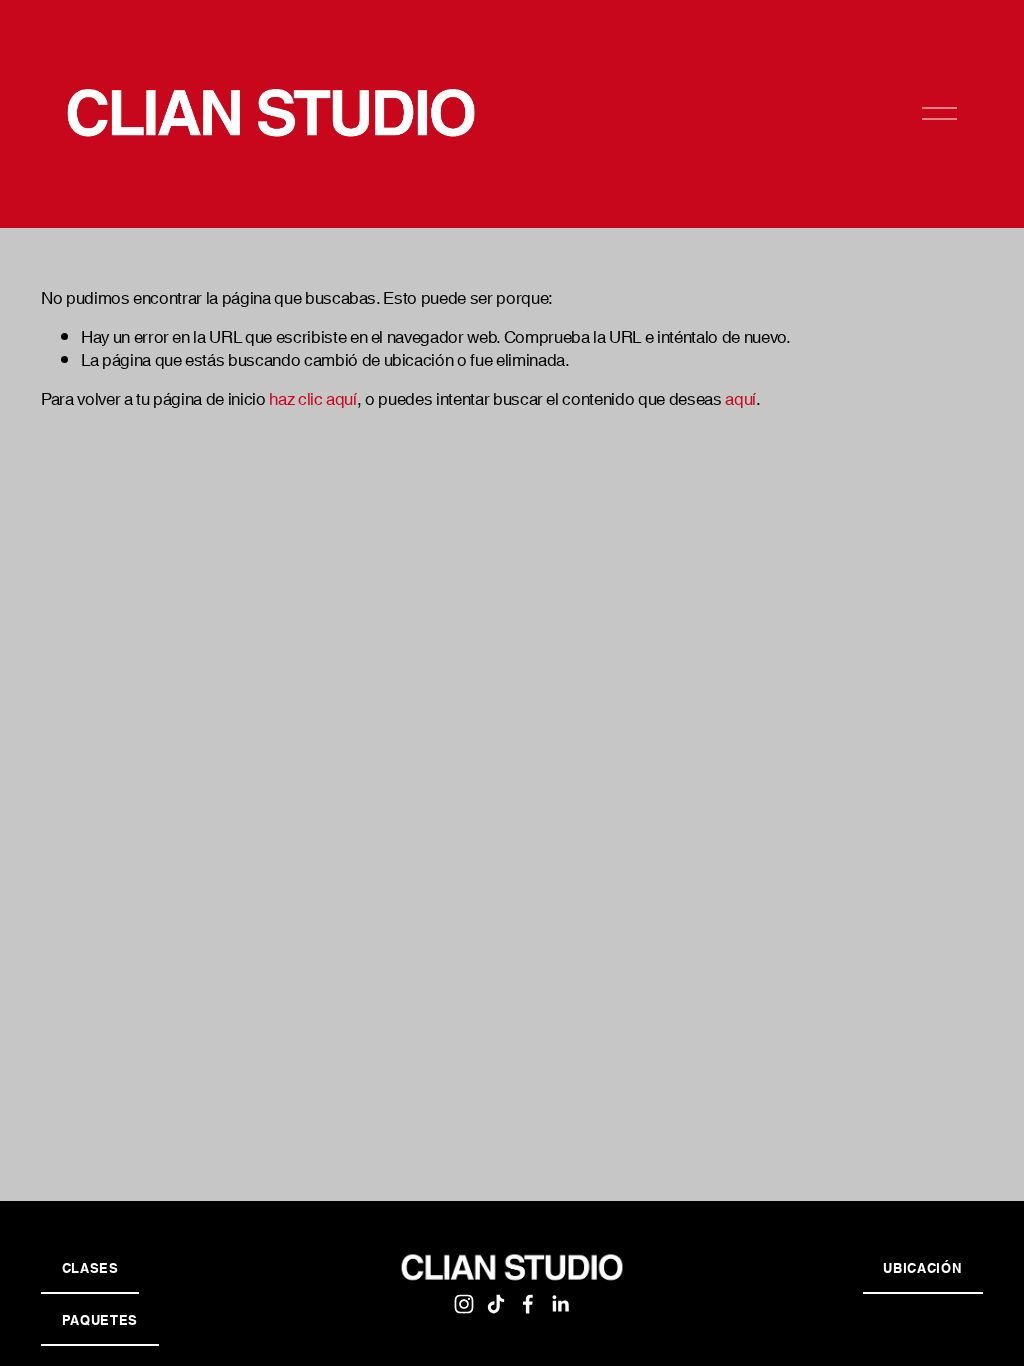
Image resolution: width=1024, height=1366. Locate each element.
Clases (90, 1267)
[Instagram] (464, 1304)
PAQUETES (100, 1319)
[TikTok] (496, 1304)
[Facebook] (528, 1304)
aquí (740, 397)
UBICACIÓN (922, 1267)
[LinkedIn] (560, 1304)
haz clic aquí (313, 397)
